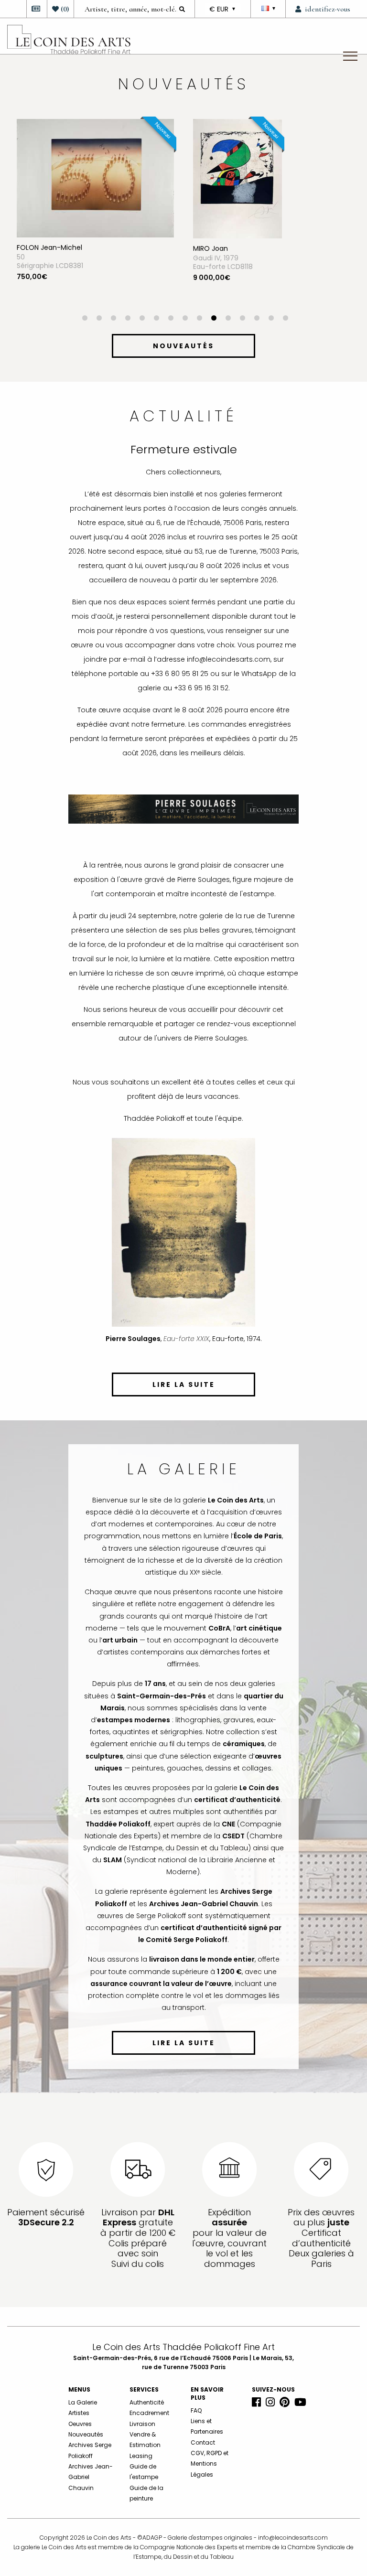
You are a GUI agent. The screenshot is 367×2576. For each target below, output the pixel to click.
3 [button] (113, 319)
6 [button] (156, 319)
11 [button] (228, 319)
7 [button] (171, 319)
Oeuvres (80, 2424)
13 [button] (257, 319)
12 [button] (242, 319)
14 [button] (271, 319)
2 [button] (99, 319)
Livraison (142, 2424)
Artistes (79, 2413)
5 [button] (142, 319)
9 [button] (199, 319)
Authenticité (147, 2402)
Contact (203, 2442)
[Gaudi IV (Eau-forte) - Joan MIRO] (61, 178)
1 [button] (85, 319)
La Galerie (83, 2402)
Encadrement (149, 2413)
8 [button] (185, 319)
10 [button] (214, 319)
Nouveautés (86, 2434)
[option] (95, 217)
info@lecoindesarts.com (293, 2538)
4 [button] (128, 319)
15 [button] (285, 319)
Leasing (141, 2456)
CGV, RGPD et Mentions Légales (210, 2464)
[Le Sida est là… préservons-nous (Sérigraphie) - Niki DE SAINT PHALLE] (240, 178)
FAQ (196, 2410)
